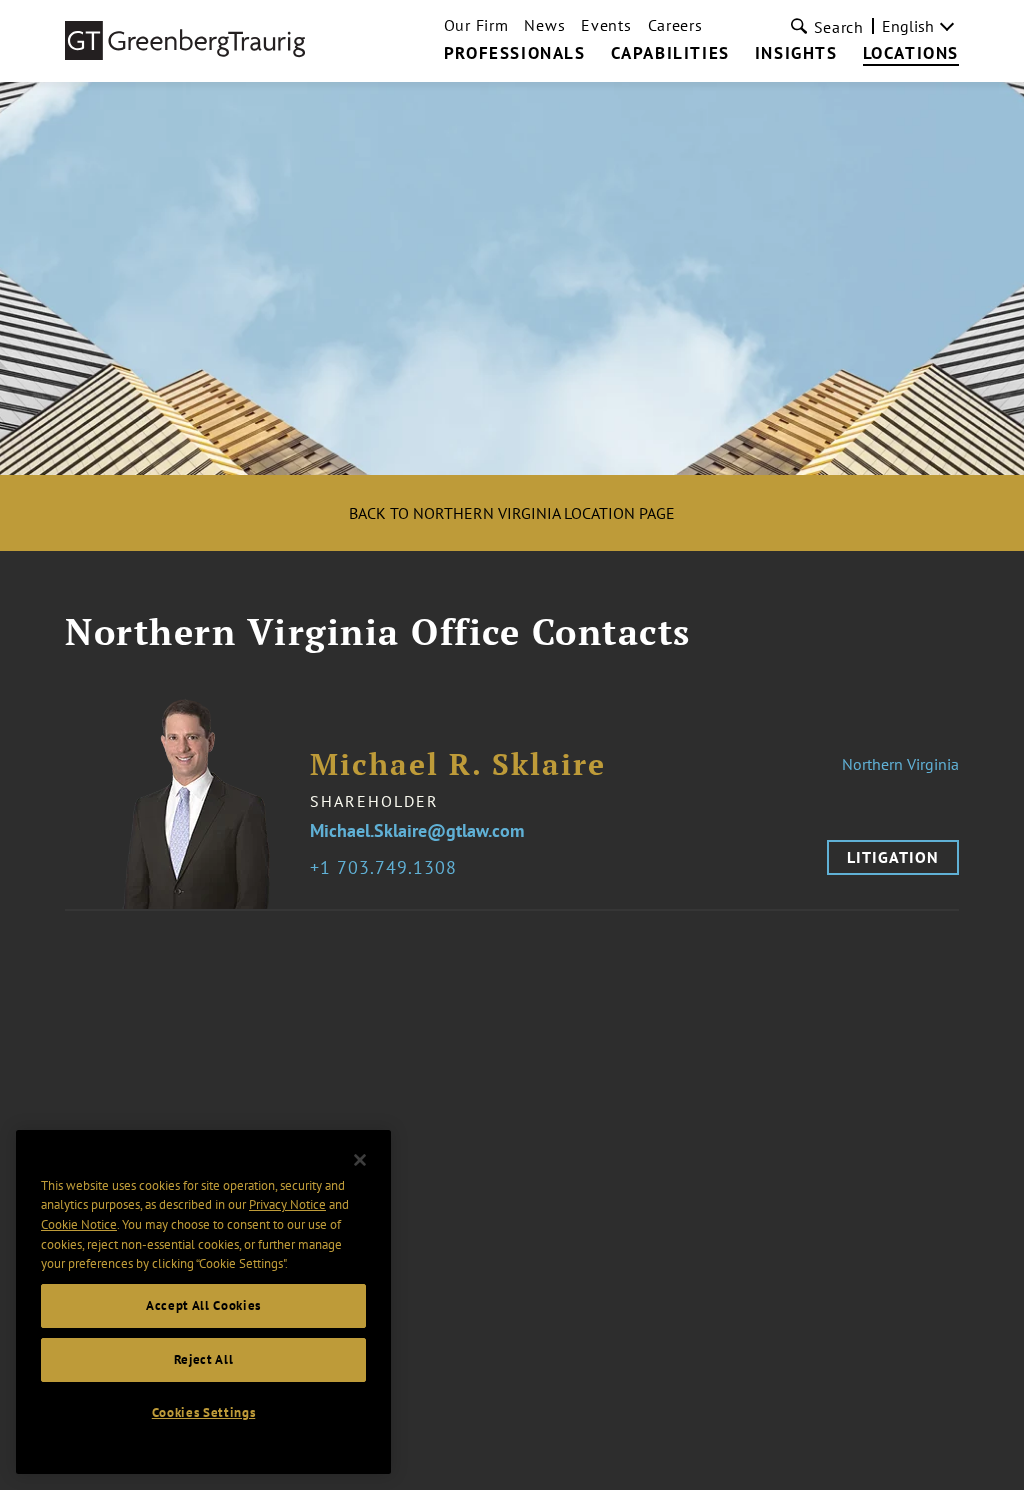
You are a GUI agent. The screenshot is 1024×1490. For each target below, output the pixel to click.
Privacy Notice (287, 1204)
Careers (675, 25)
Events (606, 25)
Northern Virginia (900, 764)
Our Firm (476, 25)
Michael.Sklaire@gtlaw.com (417, 831)
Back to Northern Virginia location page (512, 513)
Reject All (204, 1359)
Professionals (515, 54)
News (544, 25)
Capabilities (670, 54)
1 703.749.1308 (388, 868)
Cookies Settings (204, 1412)
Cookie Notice (79, 1224)
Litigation (893, 857)
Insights (796, 54)
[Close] (360, 1160)
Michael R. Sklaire (458, 764)
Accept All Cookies (203, 1305)
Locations (911, 54)
